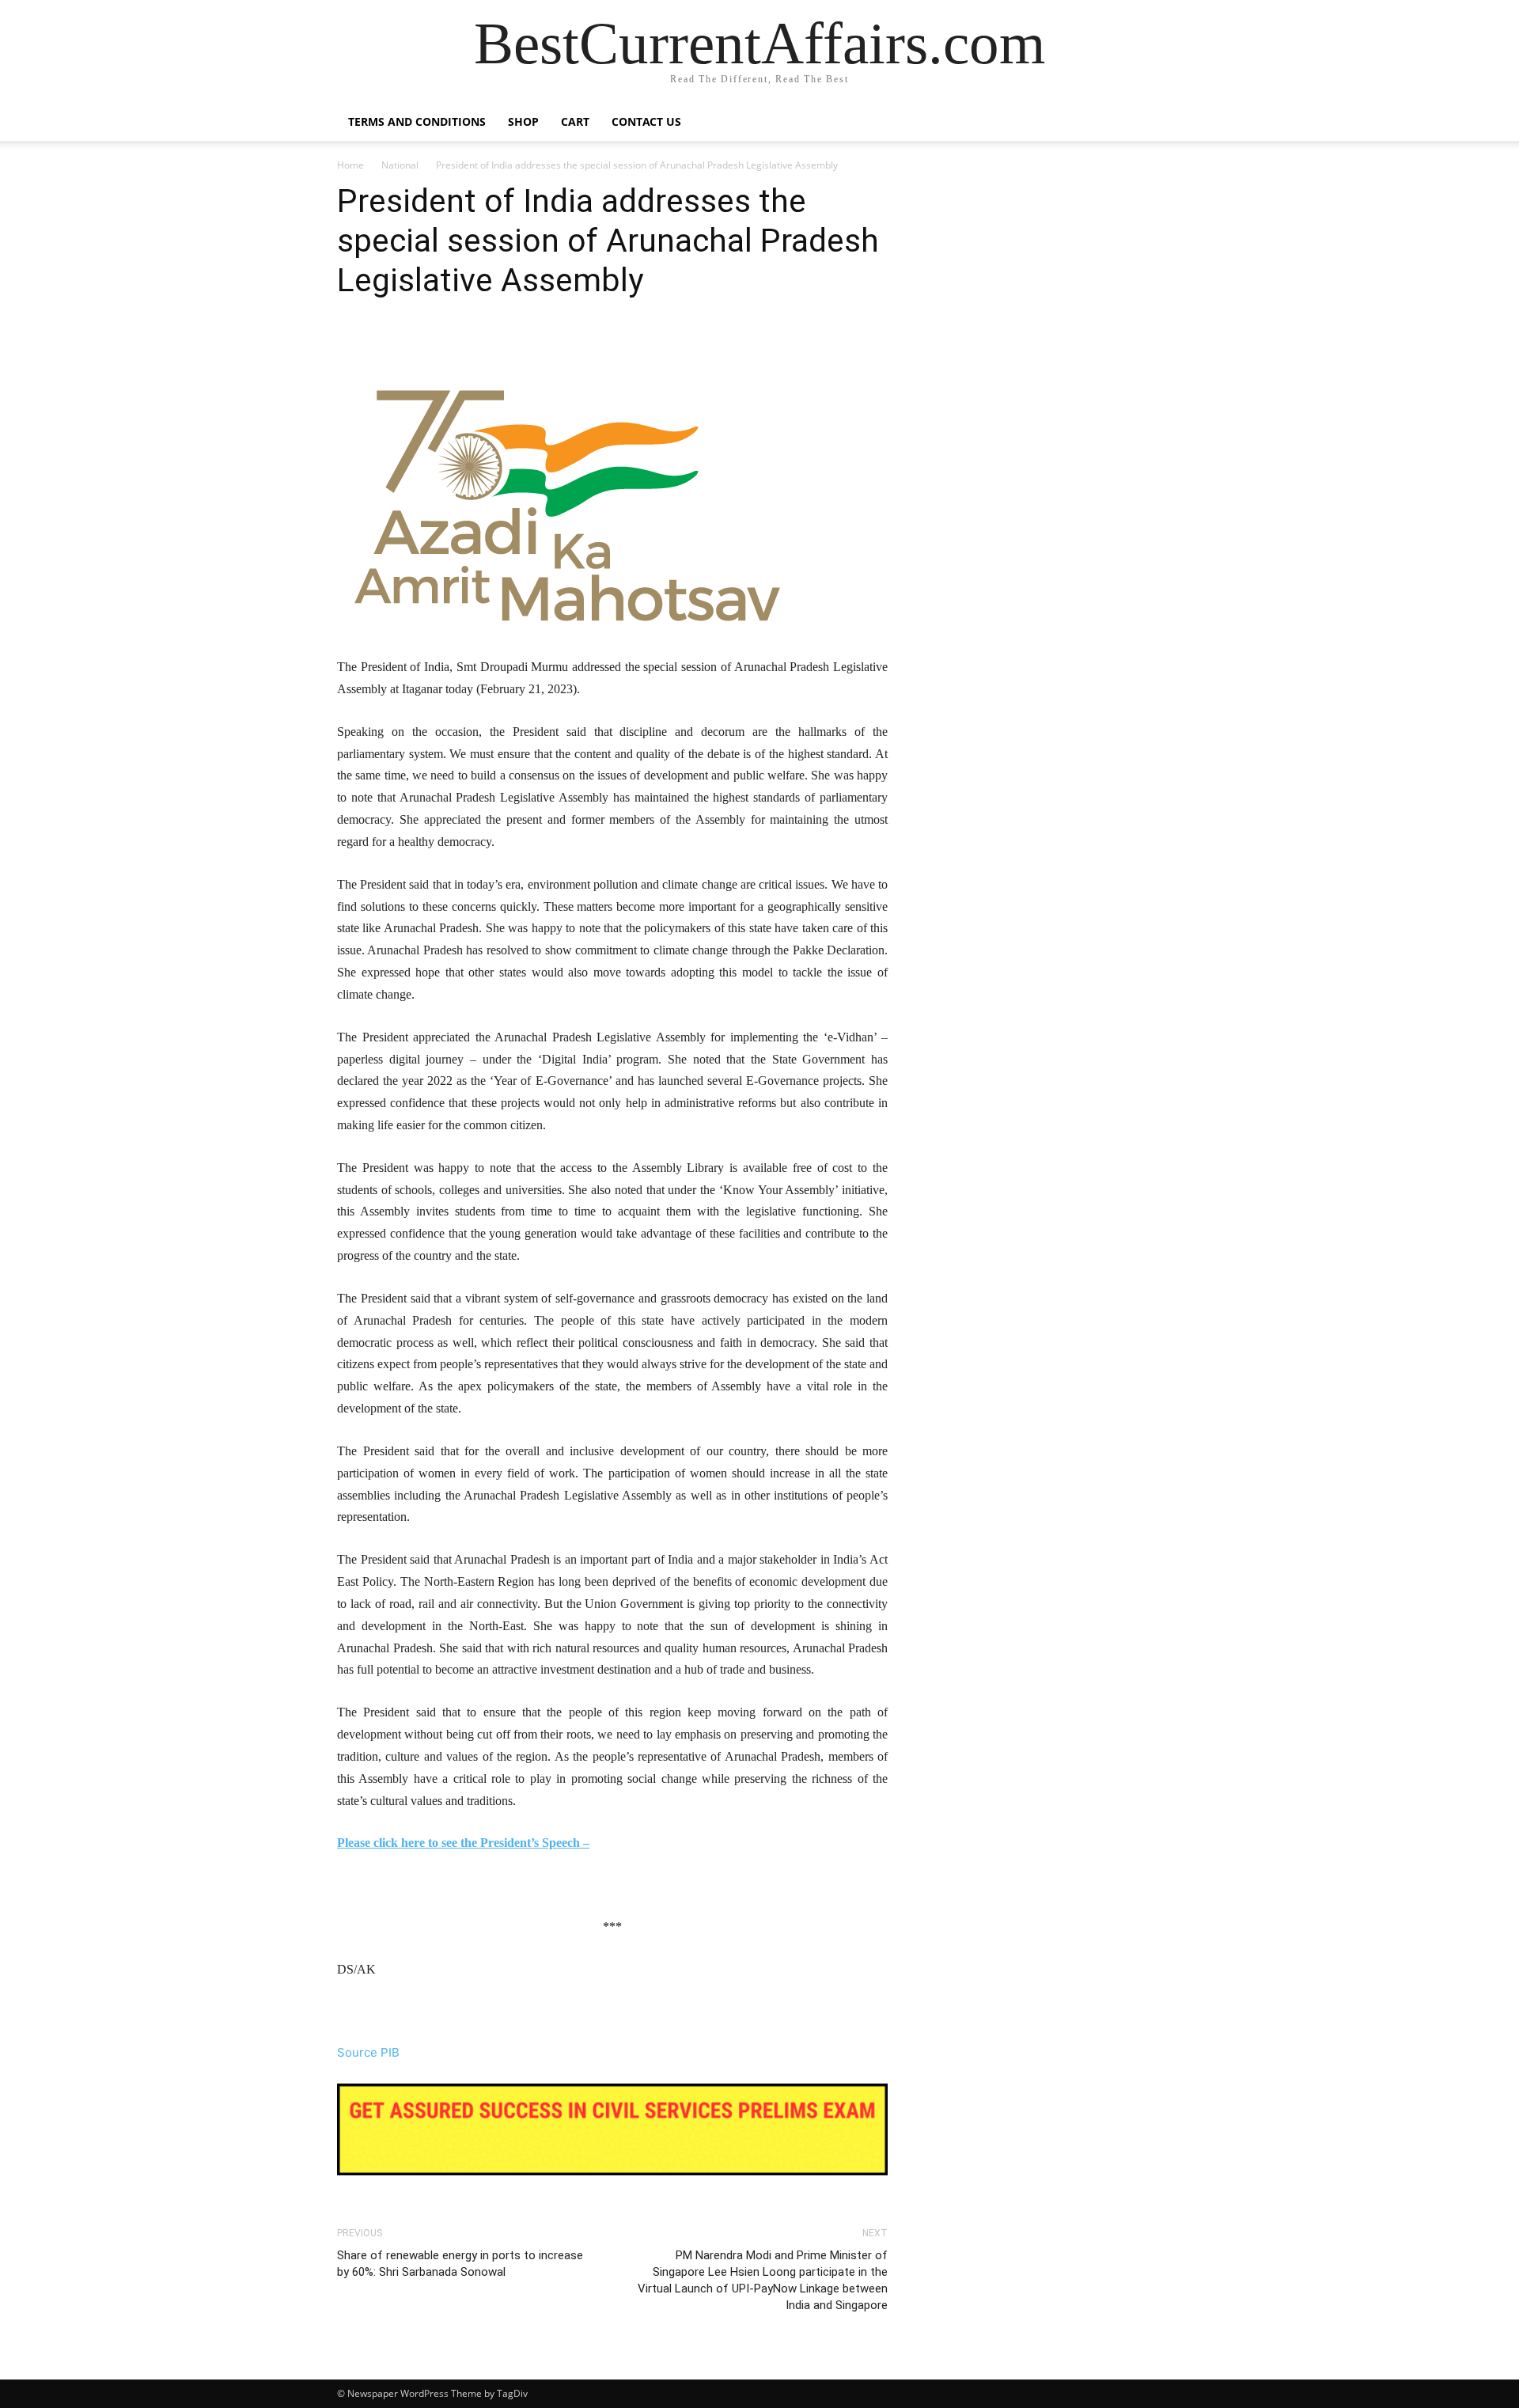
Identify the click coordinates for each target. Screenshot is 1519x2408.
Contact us (646, 121)
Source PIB (368, 2052)
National (400, 165)
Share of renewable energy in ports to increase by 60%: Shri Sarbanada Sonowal (460, 2264)
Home (350, 165)
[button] (1163, 123)
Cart (575, 121)
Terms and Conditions (417, 121)
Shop (523, 121)
